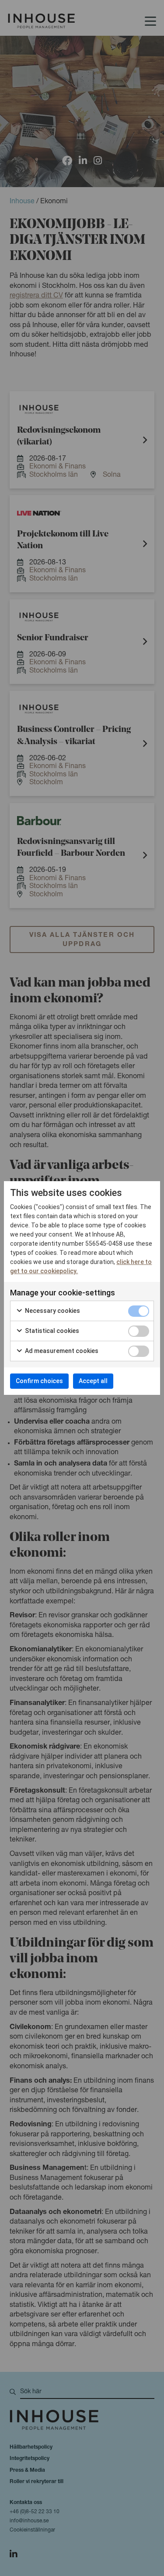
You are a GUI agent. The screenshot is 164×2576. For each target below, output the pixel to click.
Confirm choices (39, 1381)
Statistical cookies (51, 1331)
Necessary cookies (52, 1311)
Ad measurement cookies (61, 1351)
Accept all (93, 1381)
